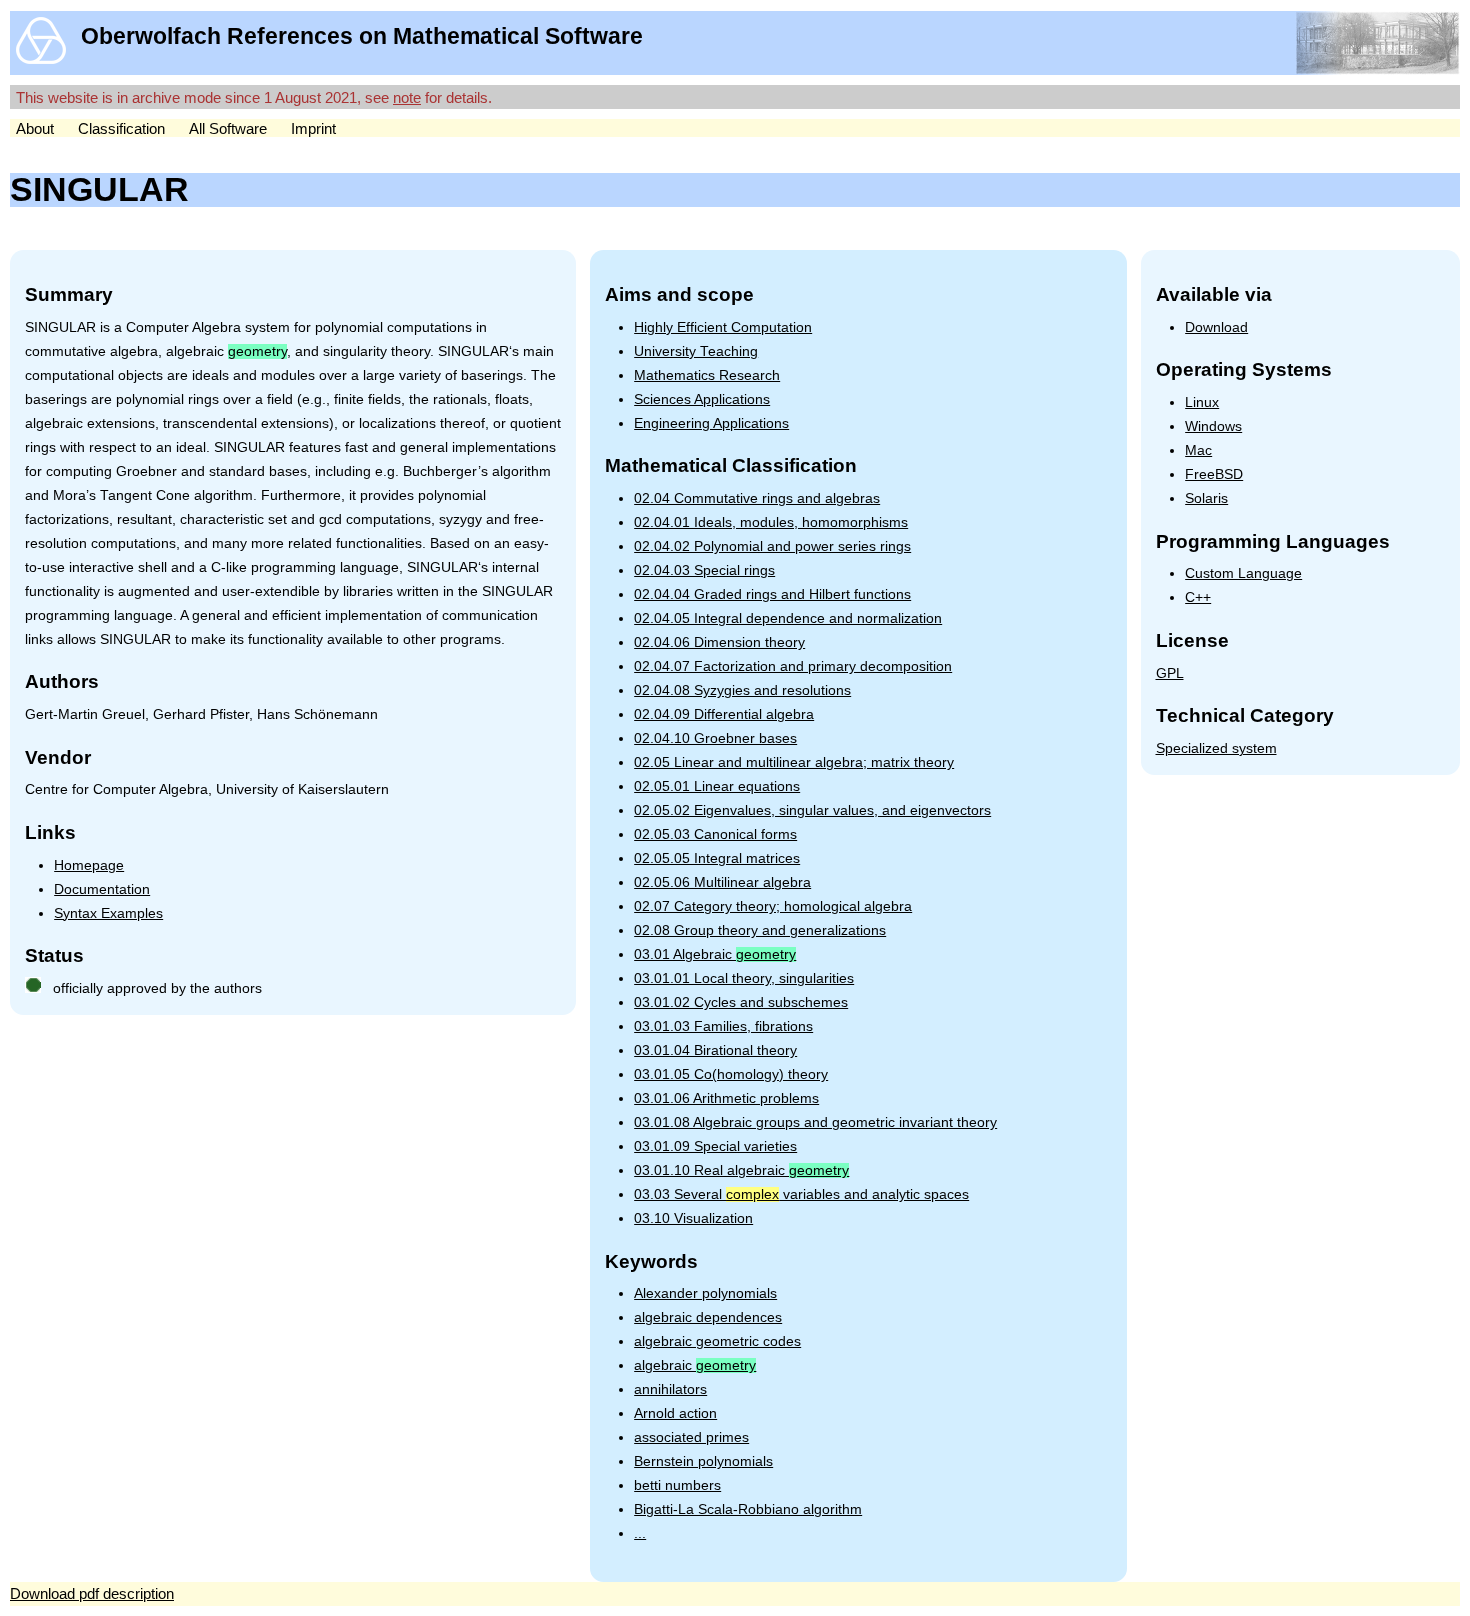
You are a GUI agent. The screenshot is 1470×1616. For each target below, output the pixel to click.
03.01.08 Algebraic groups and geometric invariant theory (815, 1122)
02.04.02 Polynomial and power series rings (772, 546)
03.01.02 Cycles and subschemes (741, 1002)
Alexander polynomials (705, 1293)
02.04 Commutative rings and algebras (757, 498)
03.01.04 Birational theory (715, 1050)
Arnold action (675, 1413)
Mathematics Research (707, 375)
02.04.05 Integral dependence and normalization (788, 618)
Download (1216, 327)
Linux (1202, 402)
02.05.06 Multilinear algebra (722, 882)
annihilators (670, 1389)
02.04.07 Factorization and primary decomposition (793, 666)
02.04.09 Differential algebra (724, 714)
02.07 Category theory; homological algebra (773, 906)
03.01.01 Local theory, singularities (744, 978)
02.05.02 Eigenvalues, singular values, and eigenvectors (812, 810)
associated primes (691, 1437)
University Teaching (696, 351)
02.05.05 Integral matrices (717, 858)
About (35, 128)
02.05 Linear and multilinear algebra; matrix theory (794, 762)
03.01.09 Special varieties (715, 1146)
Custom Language (1243, 573)
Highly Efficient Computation (723, 327)
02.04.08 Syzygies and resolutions (742, 690)
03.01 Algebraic (715, 954)
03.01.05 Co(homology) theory (731, 1074)
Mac (1198, 450)
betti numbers (677, 1485)
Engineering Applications (711, 423)
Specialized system (1216, 748)
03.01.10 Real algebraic (741, 1170)
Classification (121, 128)
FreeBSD (1214, 474)
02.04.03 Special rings (704, 570)
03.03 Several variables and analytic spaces (801, 1194)
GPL (1170, 673)
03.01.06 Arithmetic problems (726, 1098)
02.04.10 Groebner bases (715, 738)
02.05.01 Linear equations (717, 786)
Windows (1213, 426)
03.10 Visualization (693, 1218)
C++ (1198, 597)
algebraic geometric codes (717, 1341)
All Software (228, 128)
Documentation (102, 889)
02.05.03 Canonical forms (715, 834)
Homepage (89, 865)
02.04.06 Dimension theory (719, 642)
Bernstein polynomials (703, 1461)
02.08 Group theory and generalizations (760, 930)
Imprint (313, 128)
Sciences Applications (702, 399)
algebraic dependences (708, 1317)
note (407, 97)
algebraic (695, 1365)
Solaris (1206, 498)
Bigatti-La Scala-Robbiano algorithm (748, 1509)
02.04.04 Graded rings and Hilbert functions (772, 594)
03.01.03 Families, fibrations (723, 1026)
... (640, 1533)
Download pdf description (92, 1593)
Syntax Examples (108, 913)
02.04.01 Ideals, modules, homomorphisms (771, 522)
